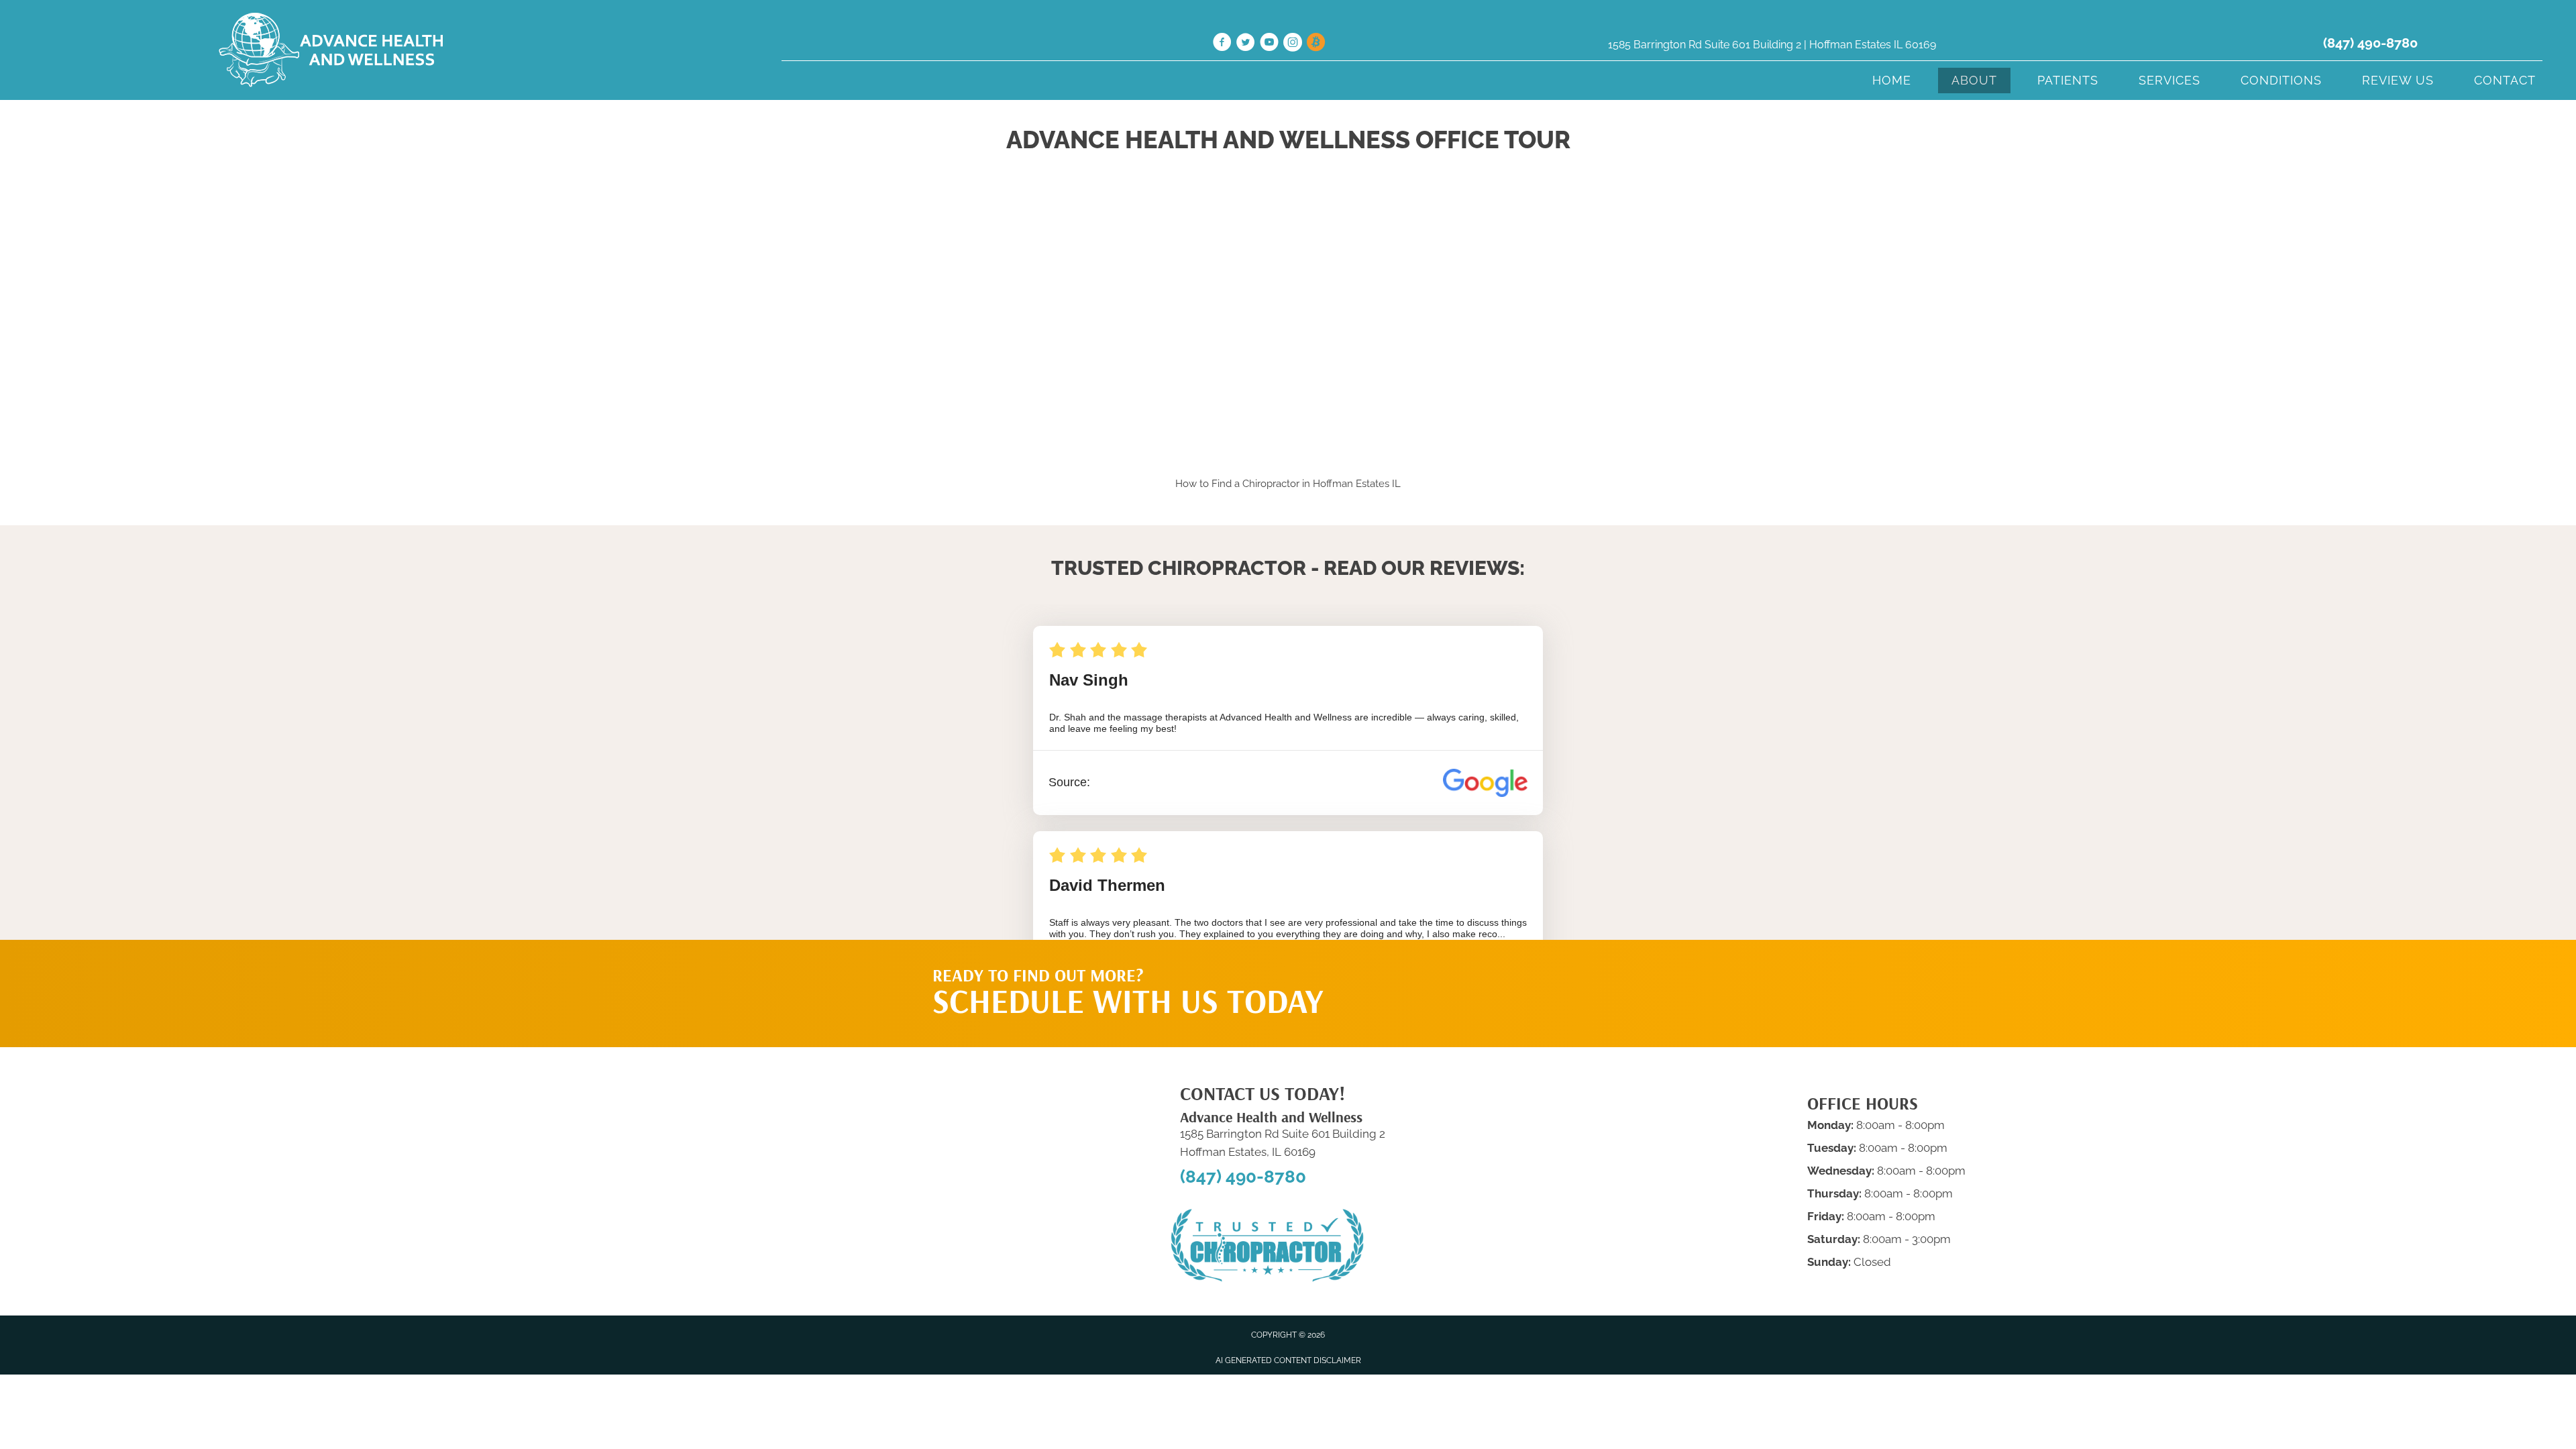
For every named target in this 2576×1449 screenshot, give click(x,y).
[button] (1517, 967)
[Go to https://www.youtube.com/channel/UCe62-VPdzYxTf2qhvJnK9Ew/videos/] (1269, 44)
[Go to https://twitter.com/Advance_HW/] (1246, 44)
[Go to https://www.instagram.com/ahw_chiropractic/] (1293, 44)
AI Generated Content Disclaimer (1288, 1360)
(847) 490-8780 (2370, 43)
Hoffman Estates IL (1357, 484)
